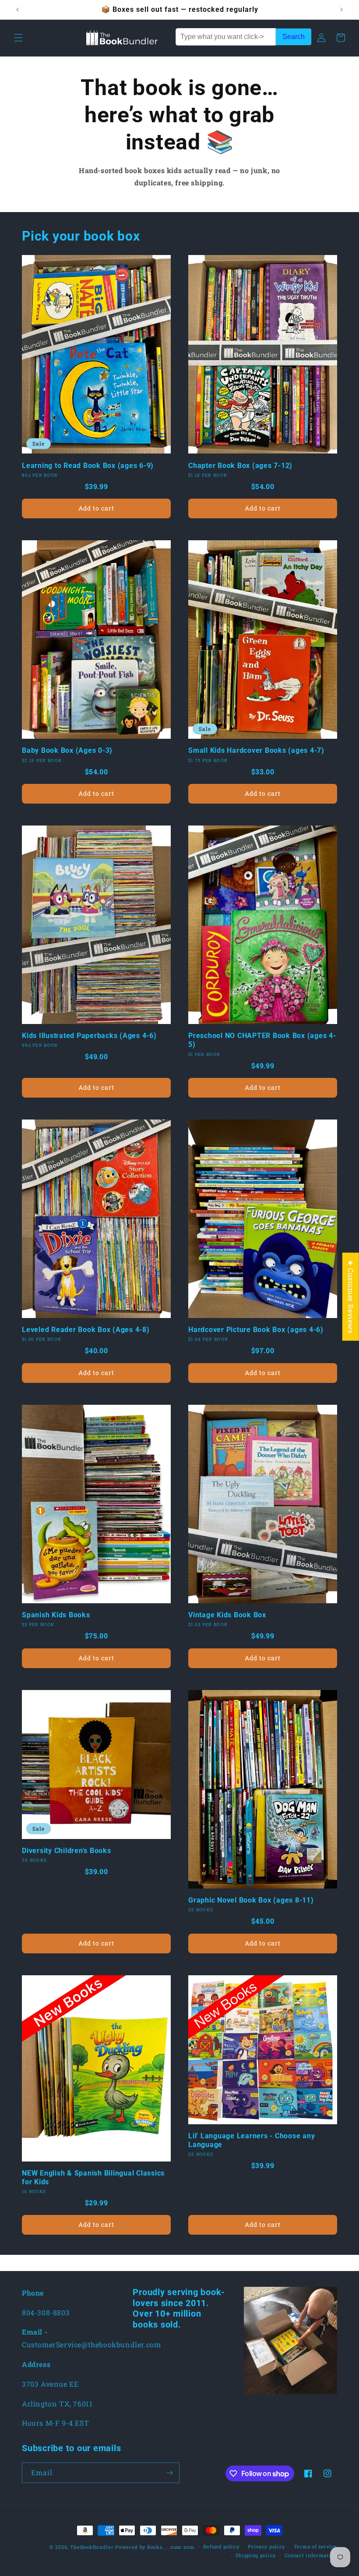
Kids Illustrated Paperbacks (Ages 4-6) (89, 1036)
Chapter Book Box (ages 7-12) (240, 466)
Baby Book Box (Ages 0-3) (67, 750)
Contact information (311, 2555)
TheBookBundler (92, 2547)
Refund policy (221, 2546)
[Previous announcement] (18, 10)
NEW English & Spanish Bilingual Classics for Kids (93, 2177)
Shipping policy (256, 2555)
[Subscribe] (169, 2473)
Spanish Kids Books (56, 1615)
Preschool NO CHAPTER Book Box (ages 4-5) (262, 1040)
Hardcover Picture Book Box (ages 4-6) (256, 1330)
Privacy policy (266, 2546)
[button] (18, 38)
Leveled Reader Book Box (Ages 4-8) (86, 1330)
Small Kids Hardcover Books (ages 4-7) (256, 750)
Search (294, 37)
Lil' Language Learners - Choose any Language (252, 2140)
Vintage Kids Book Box (227, 1615)
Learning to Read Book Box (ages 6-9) (88, 466)
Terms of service (315, 2546)
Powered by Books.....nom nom (155, 2547)
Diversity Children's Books (67, 1851)
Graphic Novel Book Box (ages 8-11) (251, 1900)
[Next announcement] (341, 10)
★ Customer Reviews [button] (351, 1296)
